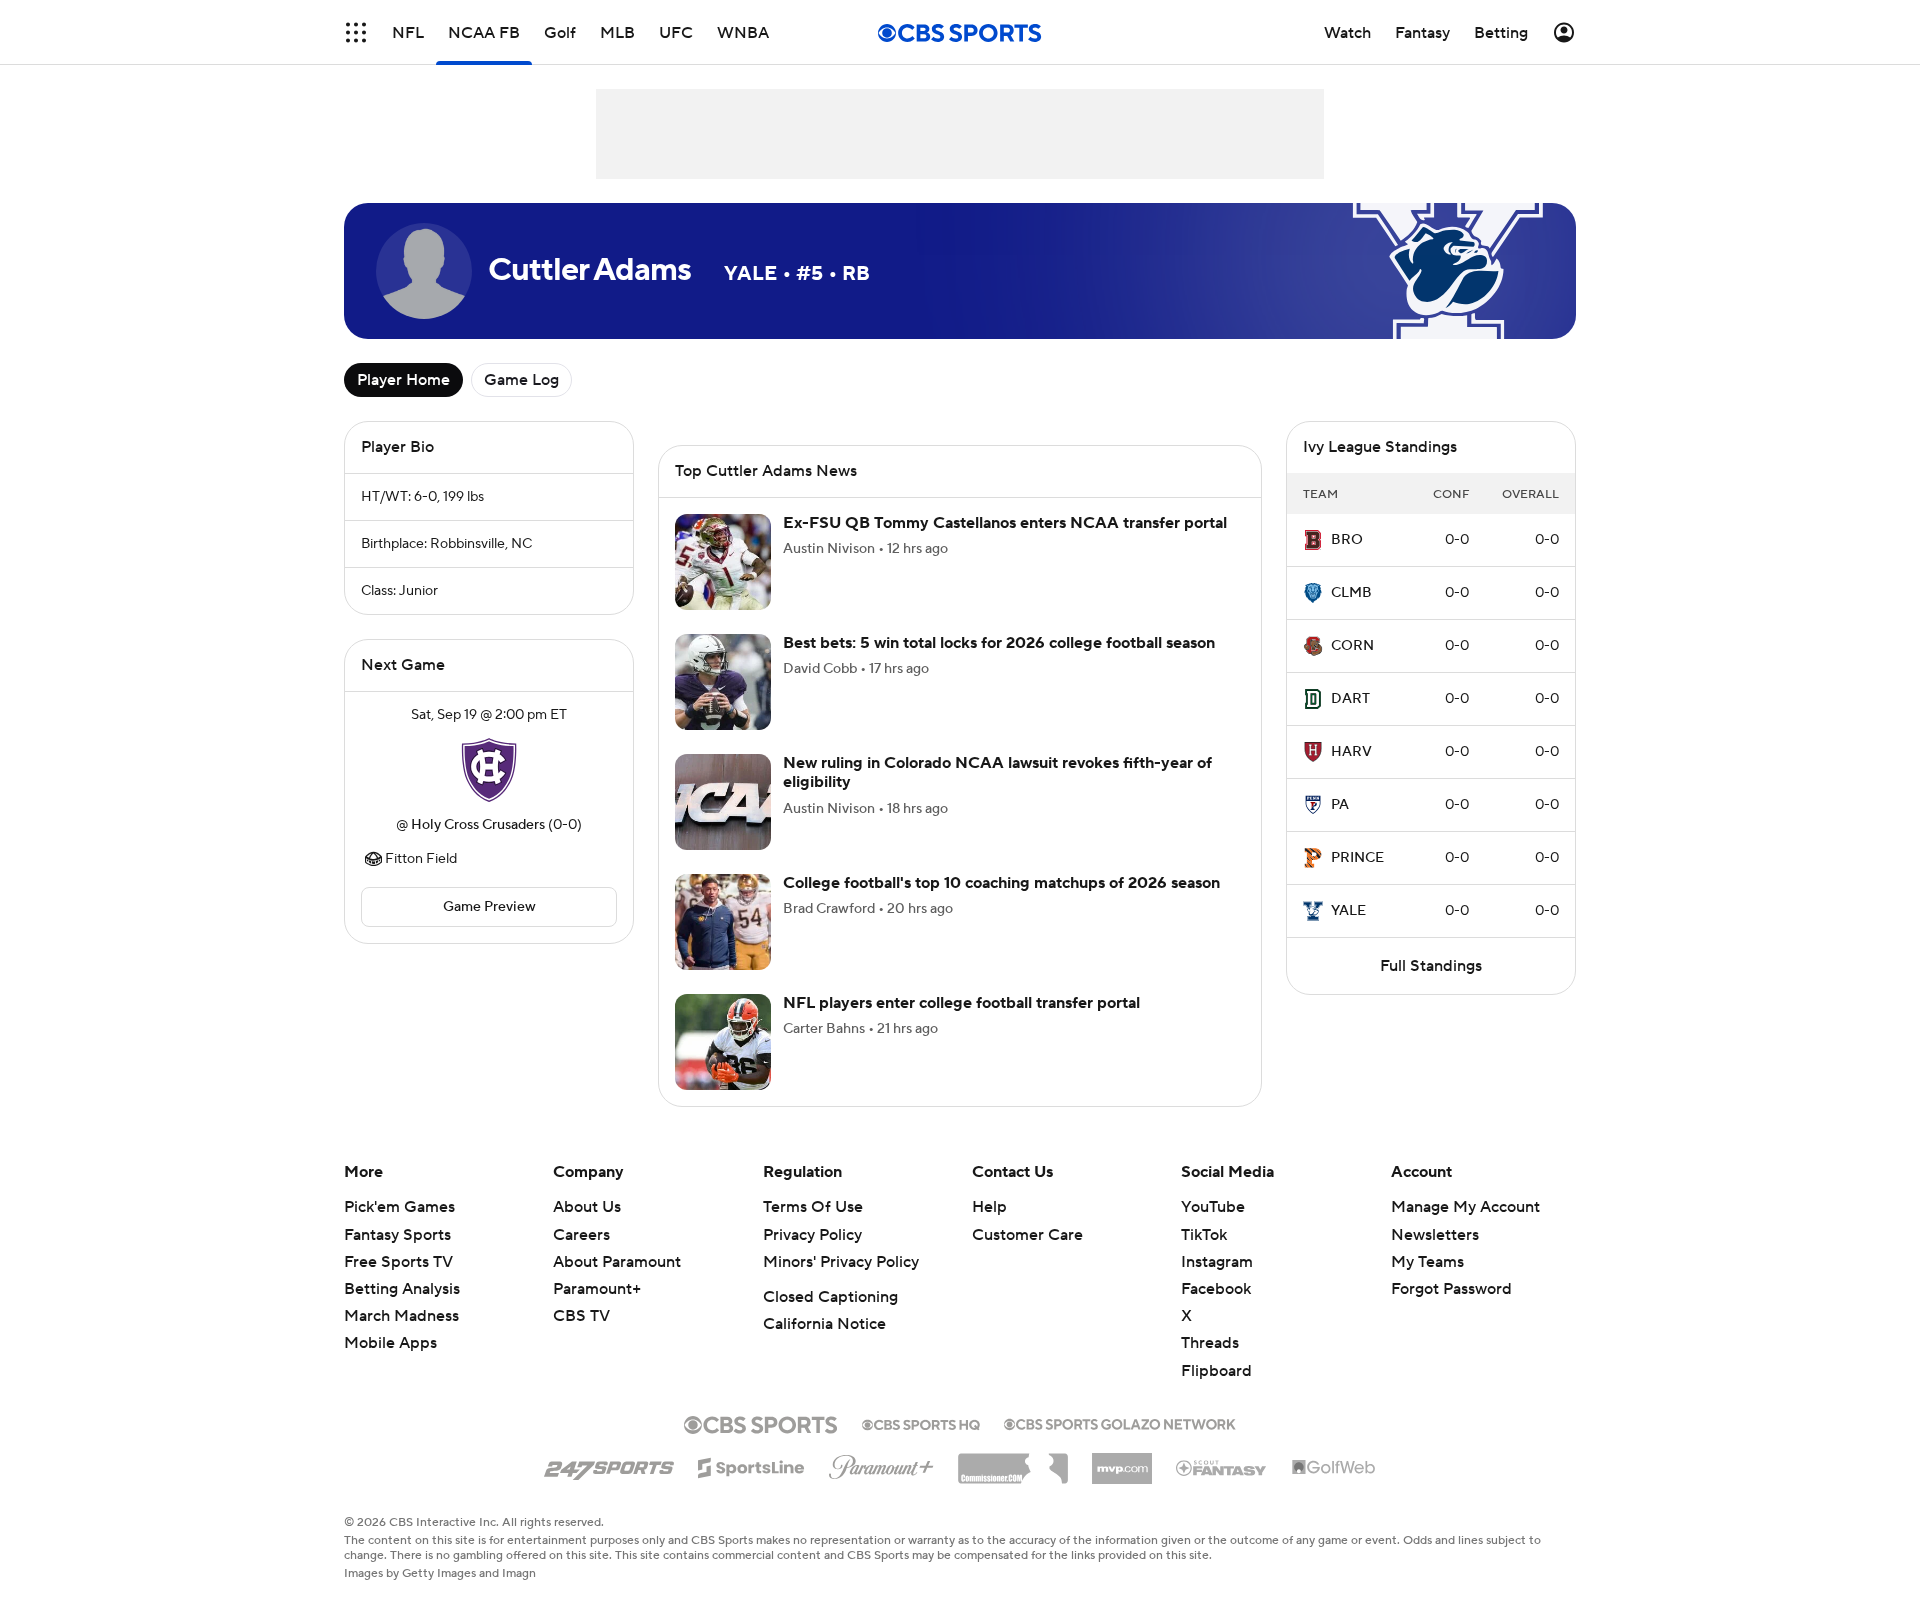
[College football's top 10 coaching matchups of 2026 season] (723, 922)
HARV (1351, 752)
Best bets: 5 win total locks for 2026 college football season (999, 643)
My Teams (1427, 1262)
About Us (587, 1207)
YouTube (1213, 1207)
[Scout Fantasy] (1222, 1467)
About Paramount (617, 1262)
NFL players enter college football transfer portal (961, 1003)
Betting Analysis (402, 1289)
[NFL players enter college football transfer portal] (723, 1042)
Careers (581, 1235)
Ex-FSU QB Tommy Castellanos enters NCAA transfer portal (1005, 523)
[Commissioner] (1013, 1461)
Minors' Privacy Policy (841, 1262)
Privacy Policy (812, 1235)
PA (1340, 805)
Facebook (1216, 1289)
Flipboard (1216, 1371)
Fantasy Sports (397, 1235)
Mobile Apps (390, 1343)
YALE (1348, 911)
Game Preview (489, 907)
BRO (1347, 540)
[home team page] (489, 770)
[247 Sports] (609, 1464)
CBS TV (581, 1316)
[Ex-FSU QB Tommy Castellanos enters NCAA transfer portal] (723, 562)
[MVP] (1122, 1461)
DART (1350, 699)
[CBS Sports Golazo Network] (1120, 1422)
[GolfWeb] (1334, 1468)
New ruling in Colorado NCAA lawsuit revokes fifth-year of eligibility (997, 772)
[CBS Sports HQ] (921, 1423)
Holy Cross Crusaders (478, 825)
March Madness (401, 1316)
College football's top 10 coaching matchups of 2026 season (1001, 883)
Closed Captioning (830, 1297)
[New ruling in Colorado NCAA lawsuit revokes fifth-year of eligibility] (723, 802)
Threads (1210, 1343)
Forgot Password (1451, 1289)
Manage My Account (1465, 1207)
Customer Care (1027, 1235)
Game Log (521, 380)
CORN (1352, 646)
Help (989, 1207)
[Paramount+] (881, 1463)
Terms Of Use (813, 1207)
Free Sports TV (398, 1262)
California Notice (824, 1324)
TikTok (1204, 1235)
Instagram (1217, 1262)
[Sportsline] (751, 1465)
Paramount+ (597, 1289)
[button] (356, 32)
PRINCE (1357, 858)
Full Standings (1431, 966)
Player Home (403, 380)
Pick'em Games (399, 1207)
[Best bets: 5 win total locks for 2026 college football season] (723, 682)
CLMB (1351, 593)
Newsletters (1435, 1235)
